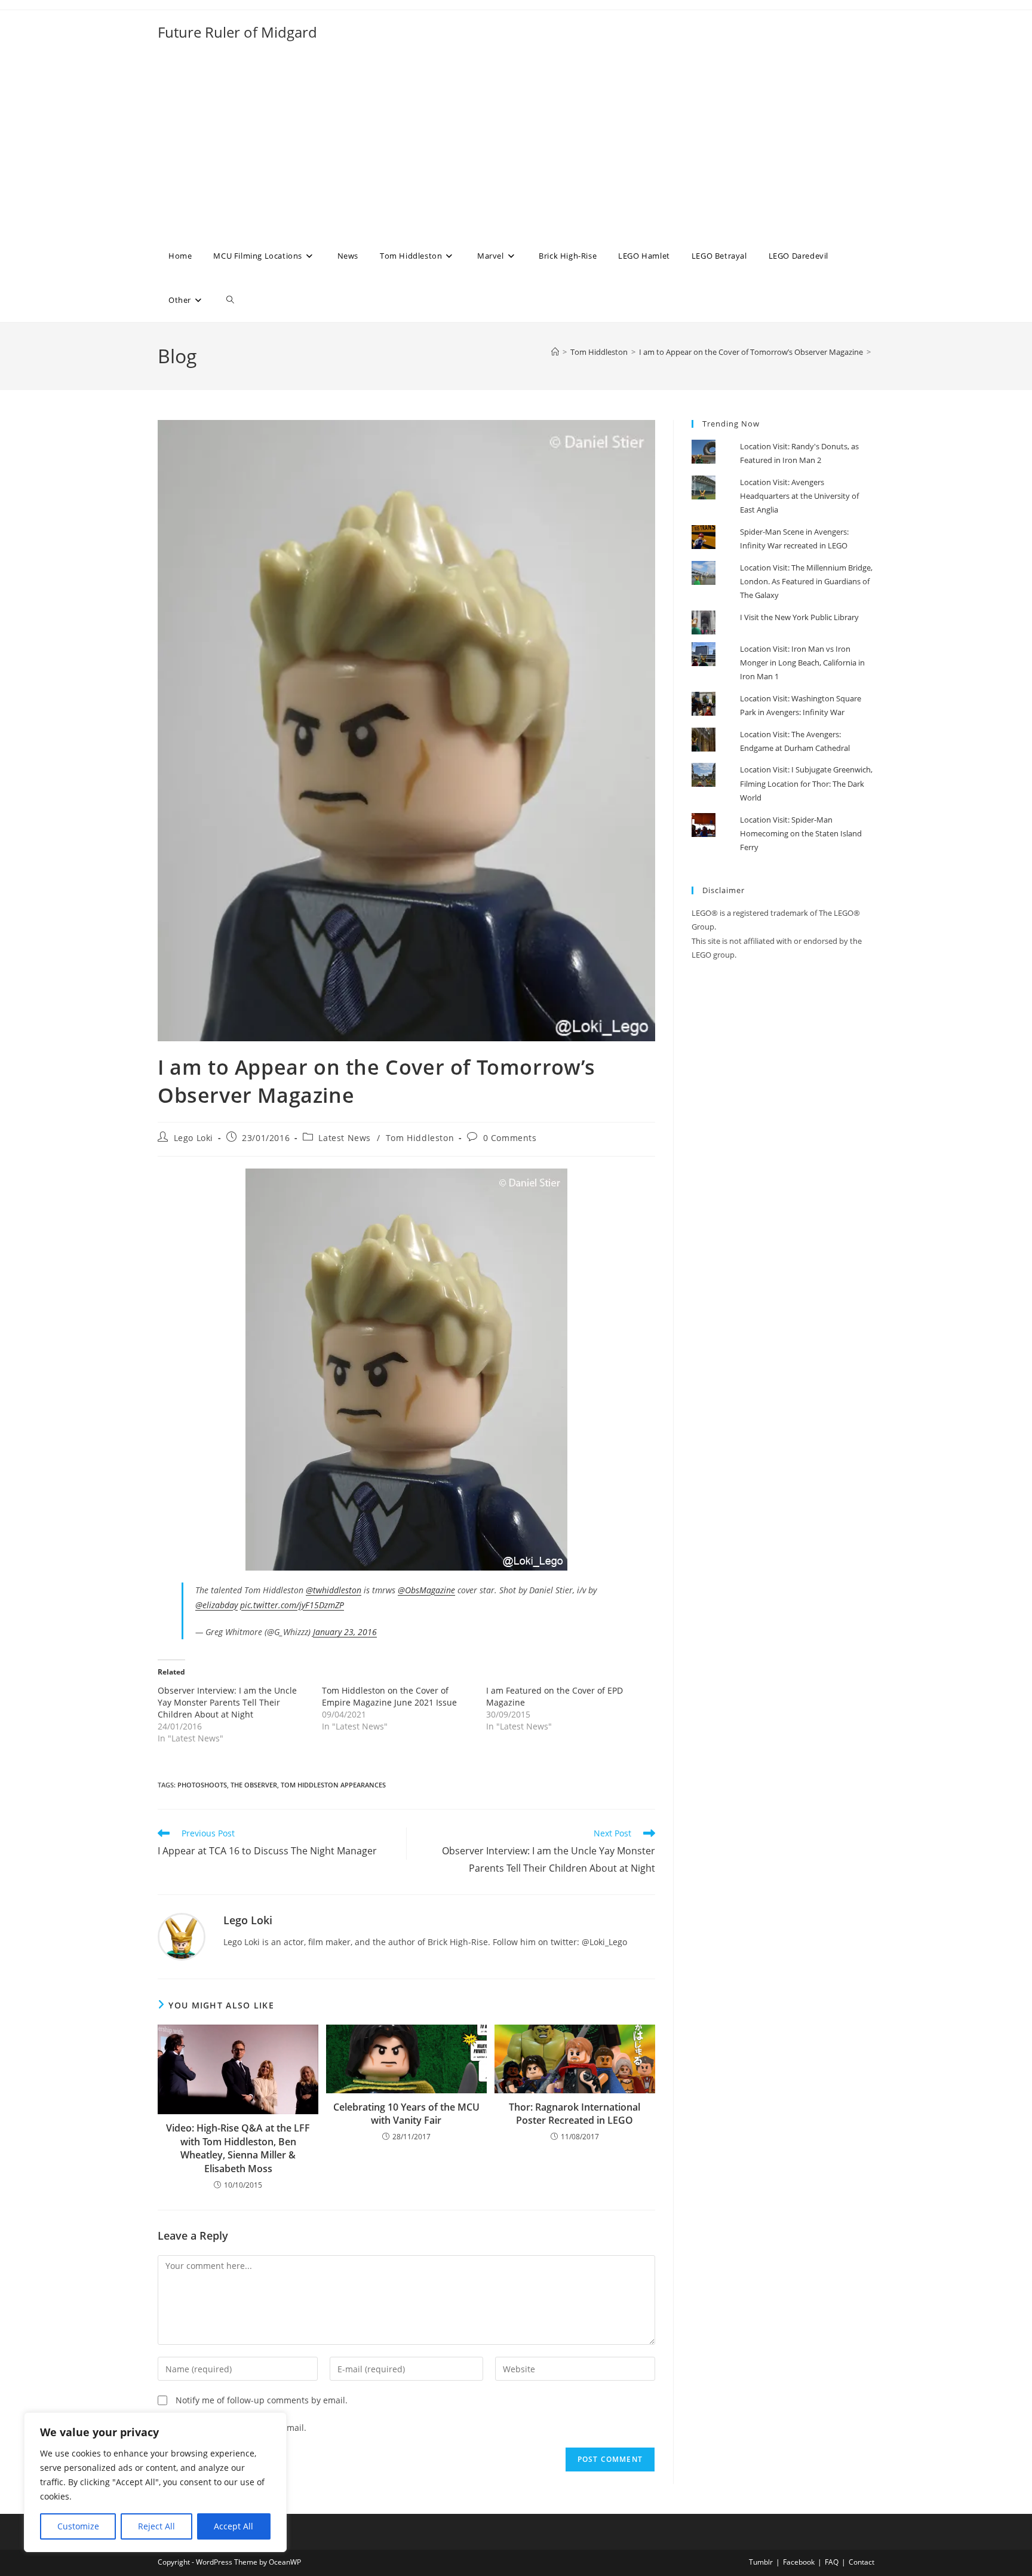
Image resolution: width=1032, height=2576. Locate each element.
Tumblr (761, 2562)
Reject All (156, 2526)
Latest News (345, 1138)
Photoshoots (202, 1785)
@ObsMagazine (426, 1590)
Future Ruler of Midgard (237, 32)
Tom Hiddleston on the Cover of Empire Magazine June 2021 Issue (389, 1696)
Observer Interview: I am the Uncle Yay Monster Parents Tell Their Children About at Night (227, 1702)
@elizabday (216, 1605)
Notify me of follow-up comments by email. (262, 2400)
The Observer (254, 1785)
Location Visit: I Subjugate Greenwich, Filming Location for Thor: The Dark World (806, 783)
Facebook (799, 2562)
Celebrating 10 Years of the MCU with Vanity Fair (406, 2114)
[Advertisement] (516, 144)
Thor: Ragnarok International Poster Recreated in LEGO (575, 2114)
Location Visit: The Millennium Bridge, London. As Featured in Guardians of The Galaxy (806, 582)
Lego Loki (193, 1138)
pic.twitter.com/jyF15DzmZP (292, 1605)
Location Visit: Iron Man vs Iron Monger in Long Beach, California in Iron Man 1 (802, 663)
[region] (155, 2482)
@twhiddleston (334, 1590)
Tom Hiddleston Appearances (333, 1785)
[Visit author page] (182, 1936)
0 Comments (510, 1138)
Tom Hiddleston (420, 1138)
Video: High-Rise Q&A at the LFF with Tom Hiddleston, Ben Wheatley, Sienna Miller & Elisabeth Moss (238, 2148)
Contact (861, 2562)
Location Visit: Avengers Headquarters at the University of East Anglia (799, 496)
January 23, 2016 (345, 1632)
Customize (78, 2526)
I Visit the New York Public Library (799, 617)
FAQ (832, 2562)
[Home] (555, 352)
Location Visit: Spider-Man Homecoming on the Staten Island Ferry (801, 834)
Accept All (234, 2526)
